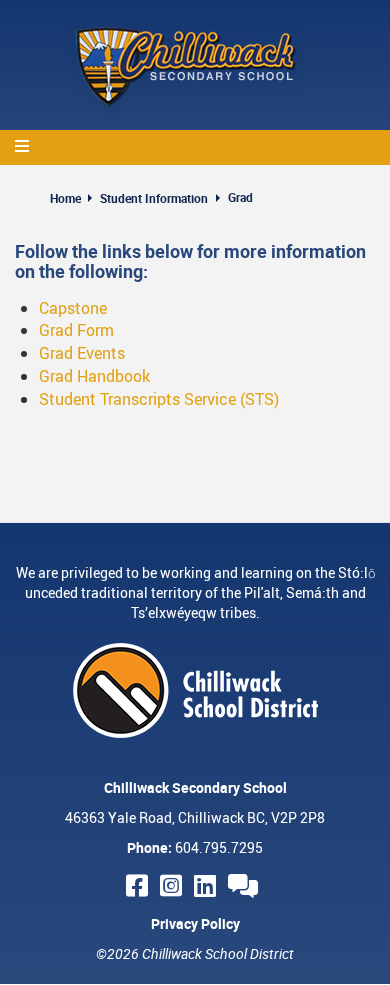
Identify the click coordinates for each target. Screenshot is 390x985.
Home (65, 198)
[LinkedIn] (208, 885)
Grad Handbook (94, 376)
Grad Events (82, 353)
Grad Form (76, 330)
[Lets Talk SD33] (246, 885)
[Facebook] (140, 885)
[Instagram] (174, 885)
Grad (240, 197)
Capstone (73, 308)
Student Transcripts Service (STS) (159, 399)
